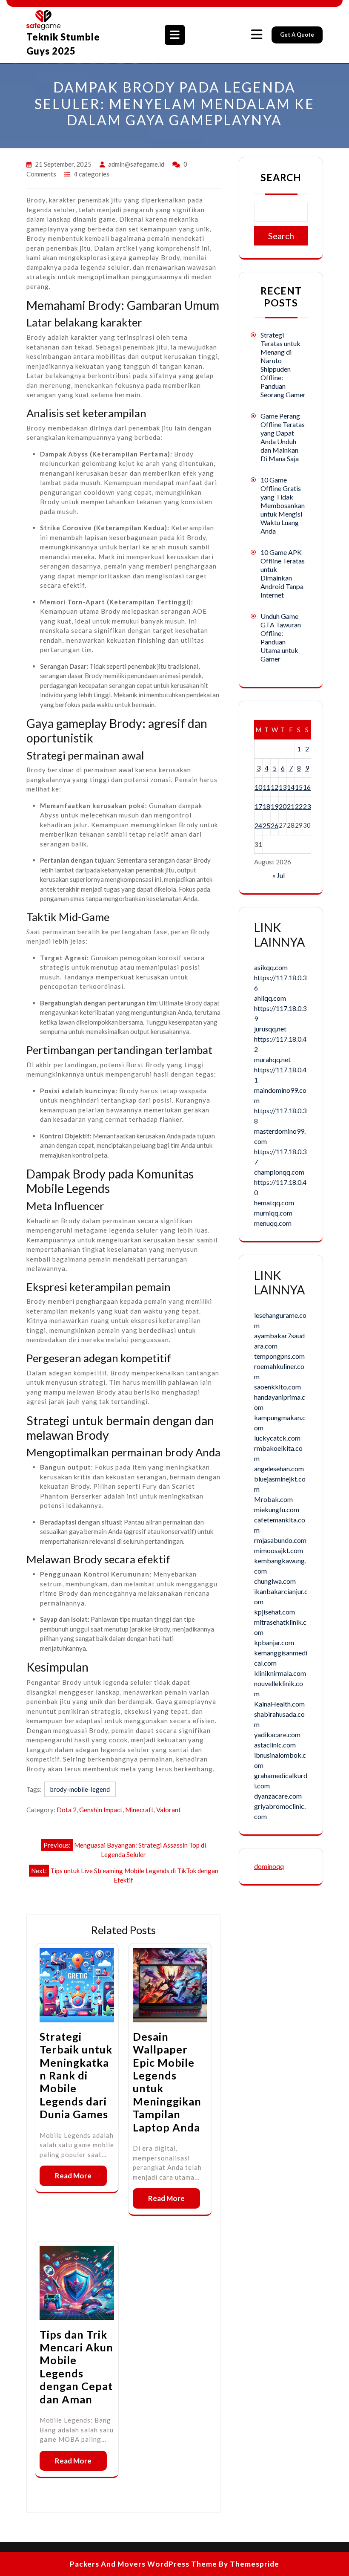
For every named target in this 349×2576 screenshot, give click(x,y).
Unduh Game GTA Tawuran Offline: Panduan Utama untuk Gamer (281, 637)
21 (291, 806)
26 (275, 825)
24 (258, 825)
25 (266, 825)
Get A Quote (297, 35)
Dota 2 (67, 1810)
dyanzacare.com (278, 1796)
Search (281, 177)
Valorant (169, 1810)
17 (258, 806)
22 (299, 806)
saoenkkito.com (277, 1387)
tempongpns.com (279, 1356)
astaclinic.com (275, 1745)
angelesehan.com (279, 1468)
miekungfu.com (277, 1509)
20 (283, 806)
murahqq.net (272, 1059)
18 (266, 806)
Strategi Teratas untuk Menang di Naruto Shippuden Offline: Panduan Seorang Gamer (283, 365)
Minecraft (139, 1810)
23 (307, 806)
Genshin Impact (101, 1810)
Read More (73, 2176)
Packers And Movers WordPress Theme (143, 2564)
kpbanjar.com (274, 1642)
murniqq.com (273, 1213)
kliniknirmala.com (280, 1673)
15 (299, 787)
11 (266, 787)
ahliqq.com (270, 998)
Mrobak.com (273, 1499)
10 (258, 787)
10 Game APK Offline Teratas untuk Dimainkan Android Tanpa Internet (283, 573)
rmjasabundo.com (280, 1540)
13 (283, 787)
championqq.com (279, 1172)
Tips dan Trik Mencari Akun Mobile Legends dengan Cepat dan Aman (76, 2367)
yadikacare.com (277, 1734)
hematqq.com (274, 1203)
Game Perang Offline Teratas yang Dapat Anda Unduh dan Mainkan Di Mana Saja (283, 437)
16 (307, 787)
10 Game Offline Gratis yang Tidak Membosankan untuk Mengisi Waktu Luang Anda (283, 505)
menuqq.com (273, 1223)
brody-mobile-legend (80, 1789)
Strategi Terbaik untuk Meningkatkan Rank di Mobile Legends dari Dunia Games (76, 2075)
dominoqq (269, 1866)
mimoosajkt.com (279, 1550)
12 (275, 787)
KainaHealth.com (279, 1704)
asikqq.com (271, 967)
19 (275, 806)
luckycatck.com (277, 1438)
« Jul (279, 875)
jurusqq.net (270, 1029)
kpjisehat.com (275, 1612)
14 (291, 787)
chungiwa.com (275, 1581)
